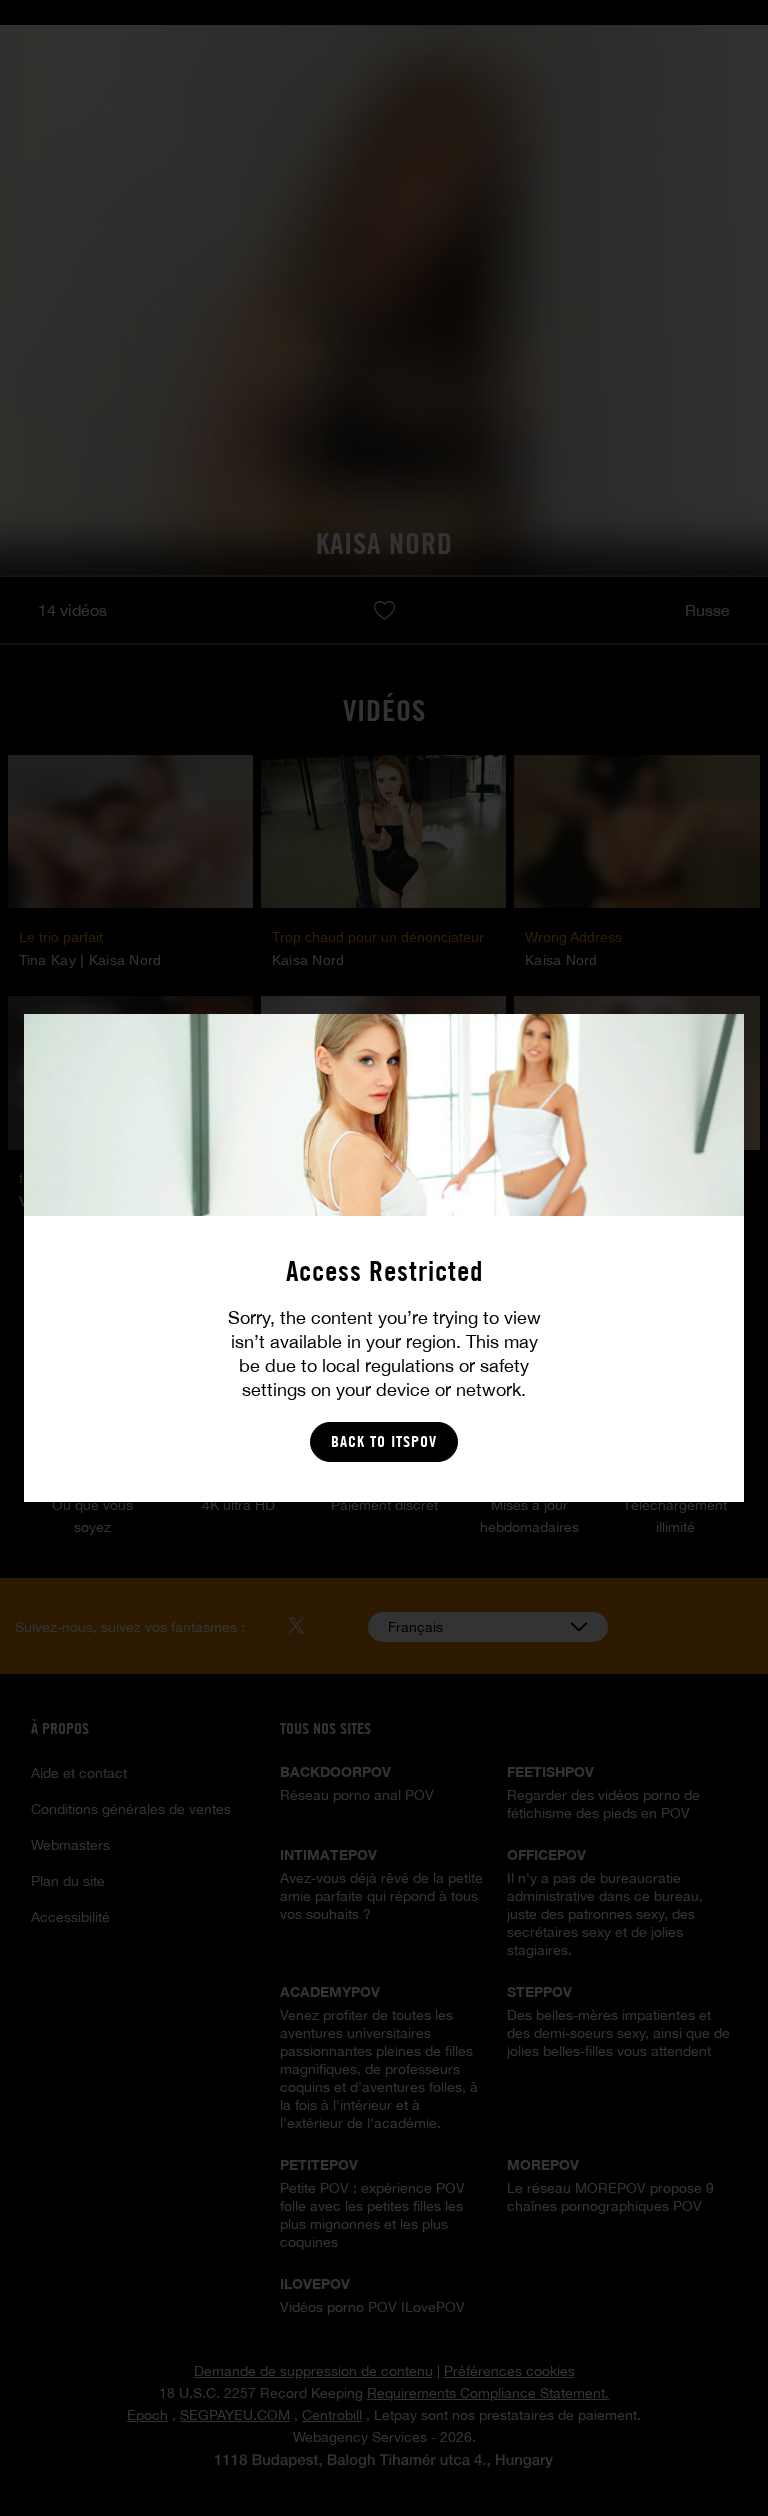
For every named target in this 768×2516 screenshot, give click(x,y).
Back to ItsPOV (384, 1441)
